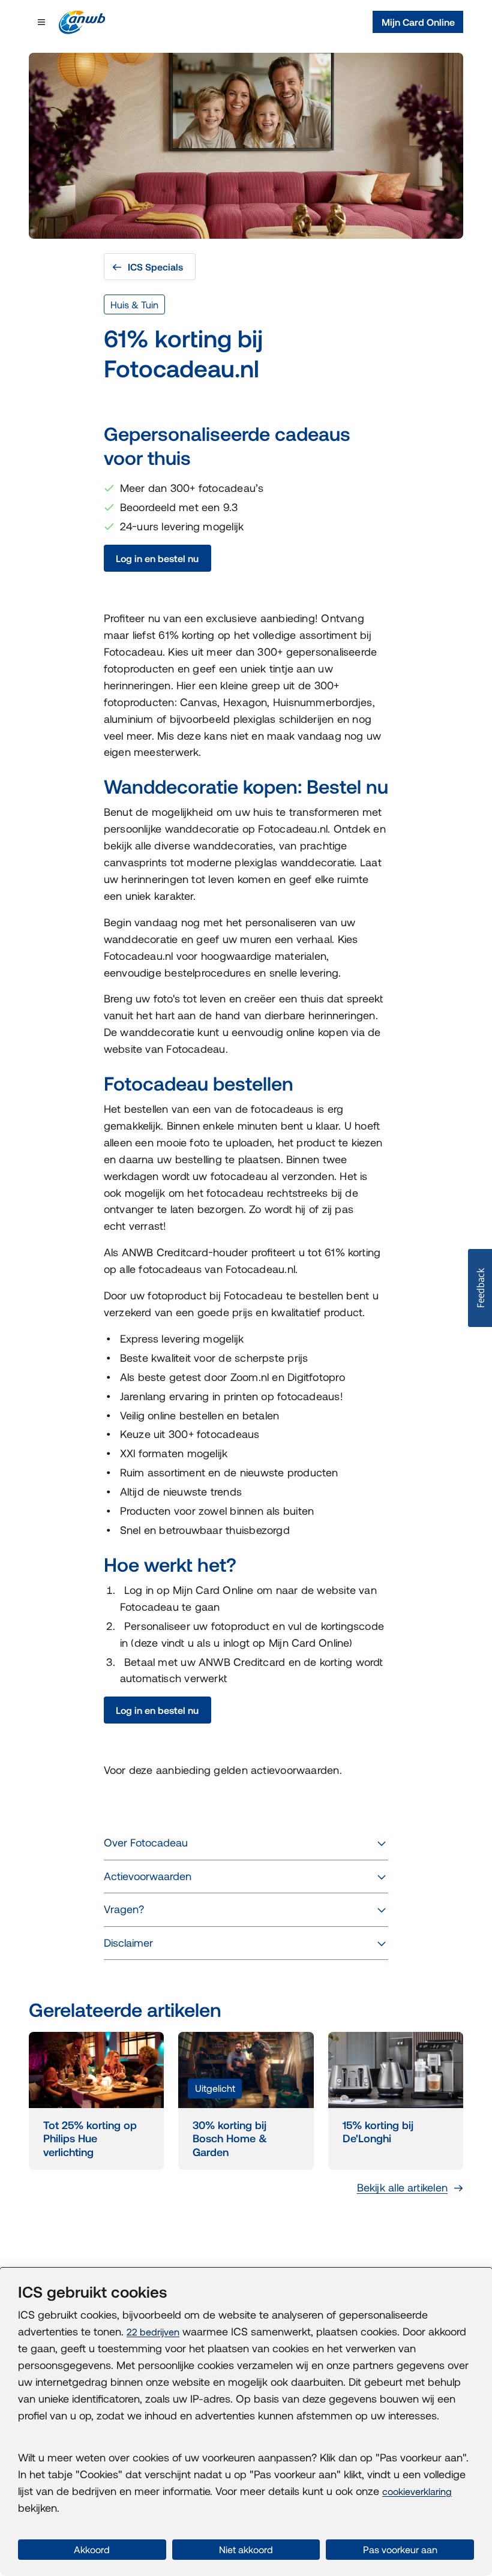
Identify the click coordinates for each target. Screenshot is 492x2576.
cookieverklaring (417, 2491)
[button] (480, 1288)
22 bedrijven (153, 2332)
